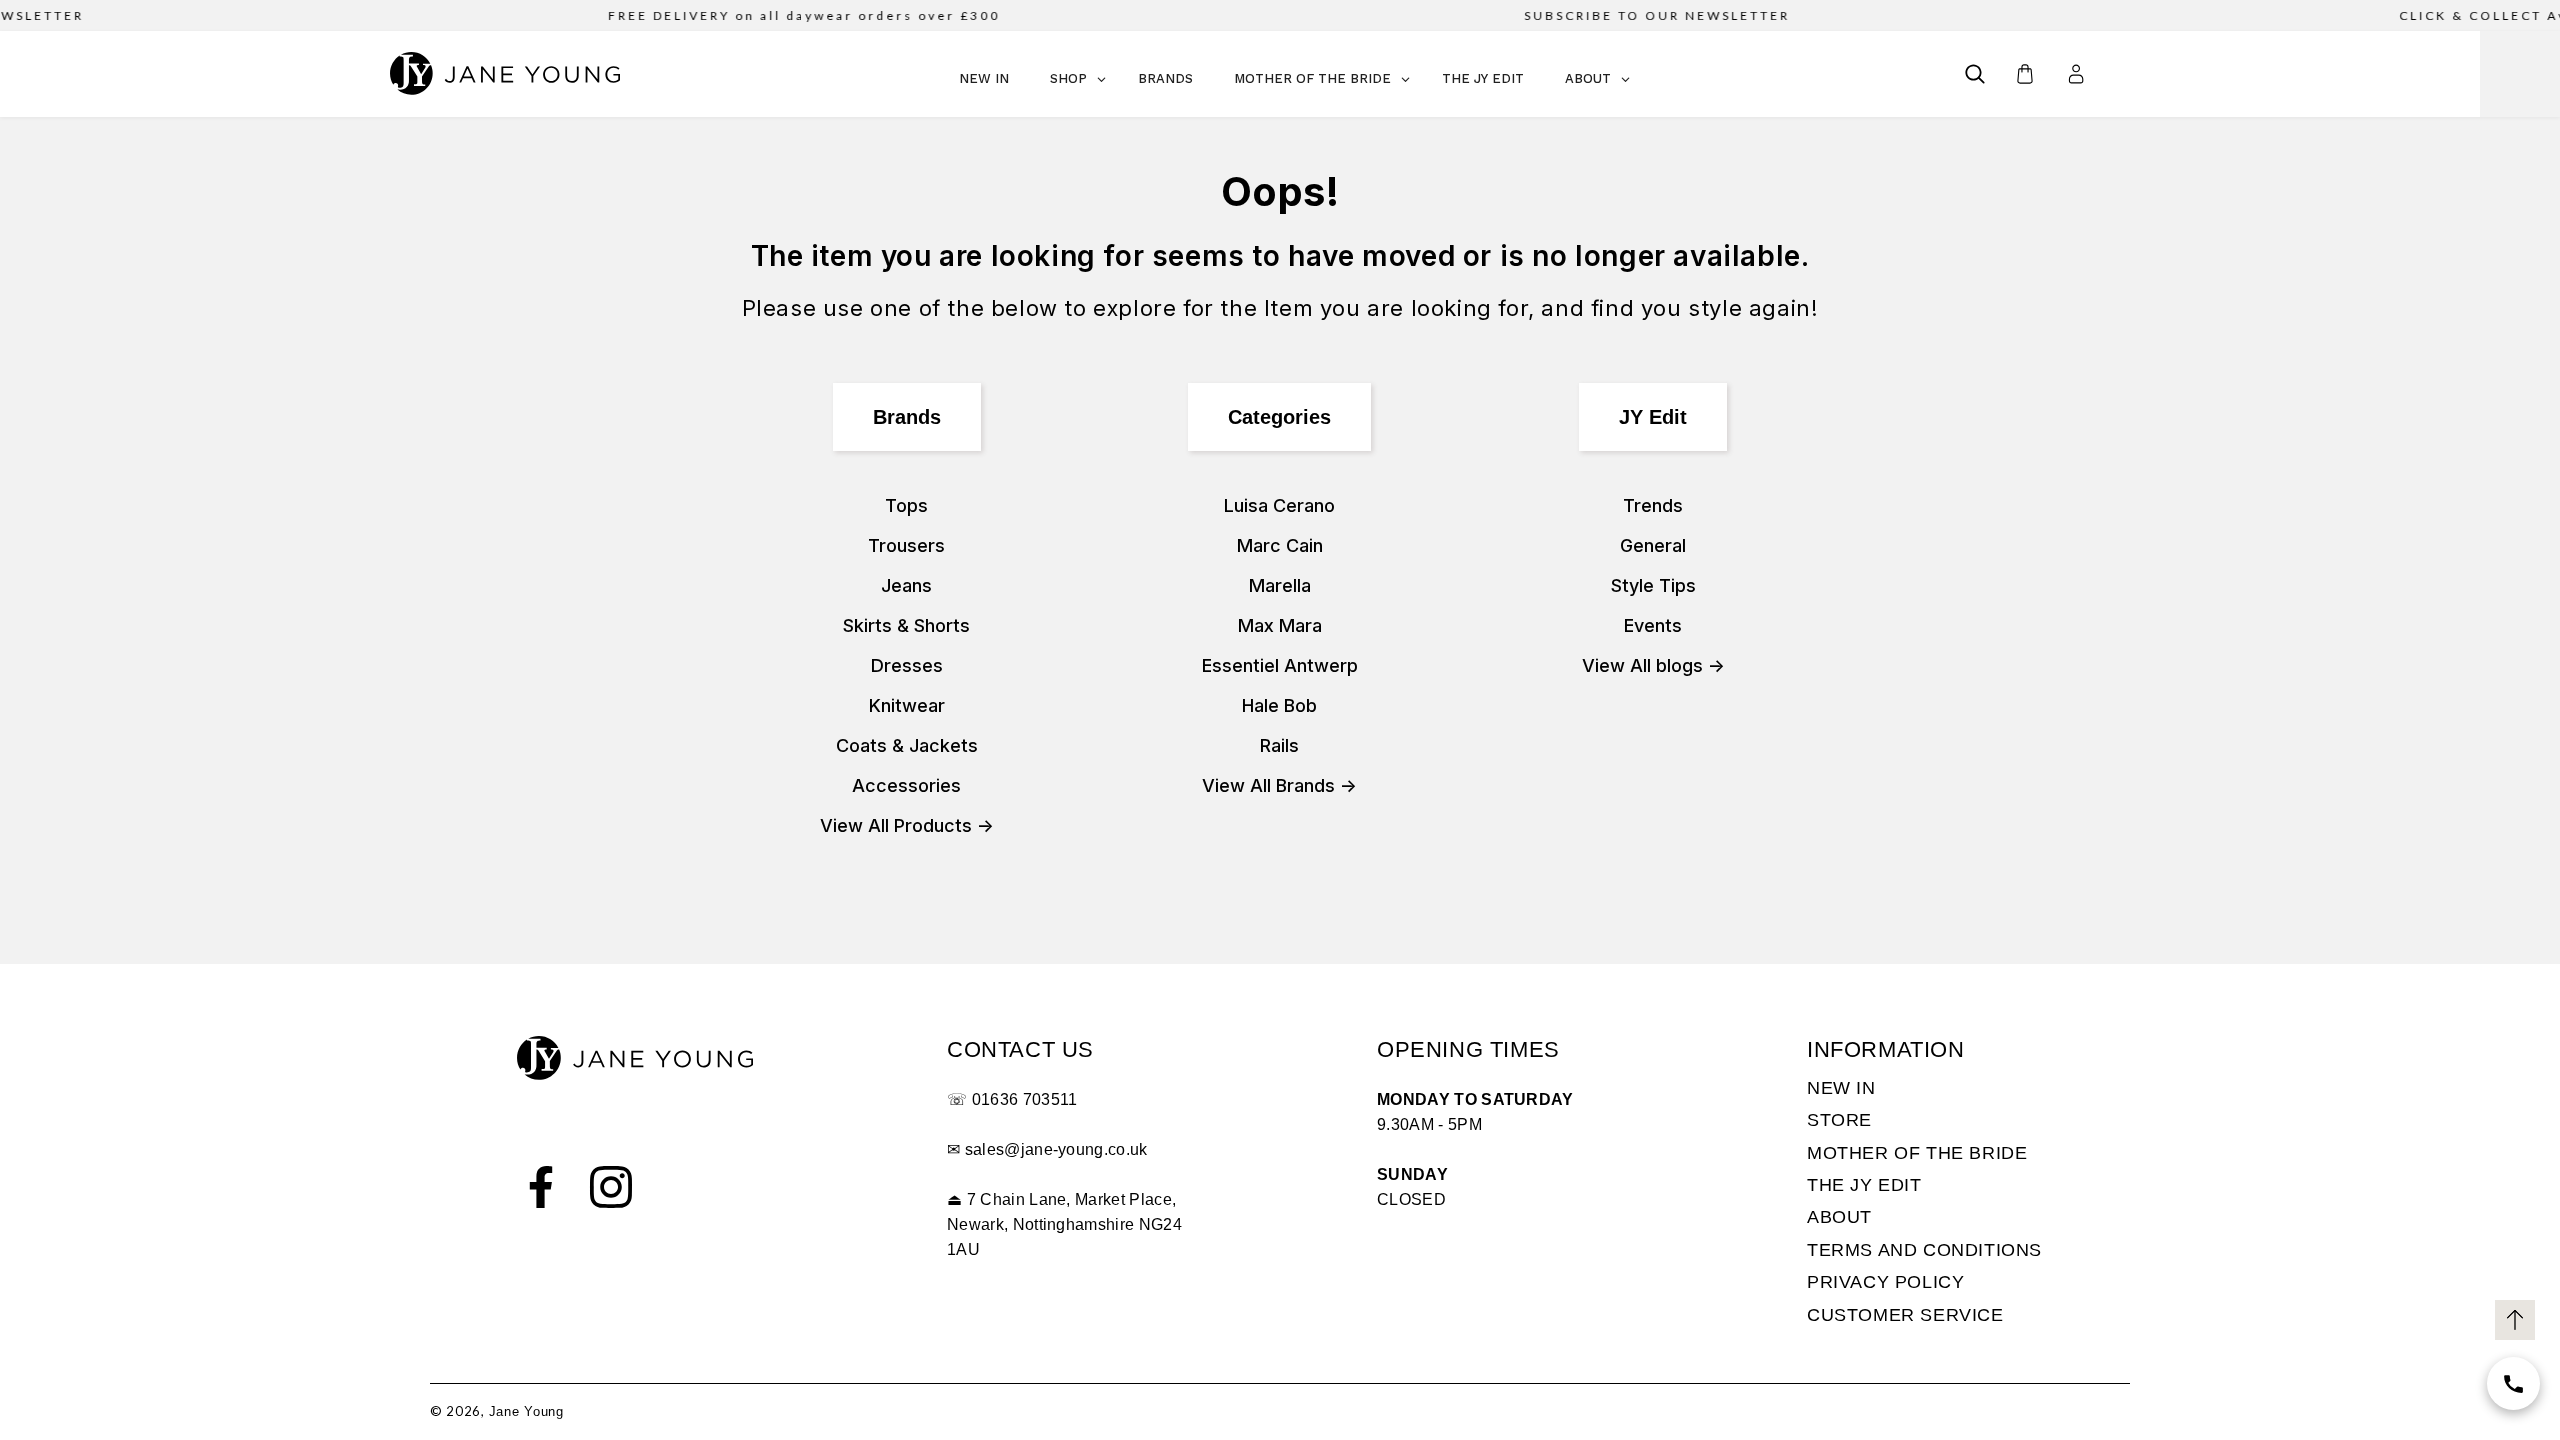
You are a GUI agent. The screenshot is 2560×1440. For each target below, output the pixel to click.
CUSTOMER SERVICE (1905, 1315)
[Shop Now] (2513, 1383)
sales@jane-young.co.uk (1056, 1149)
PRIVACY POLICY (1885, 1282)
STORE (1839, 1120)
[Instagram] (611, 1187)
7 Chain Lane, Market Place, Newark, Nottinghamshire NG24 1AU (1064, 1224)
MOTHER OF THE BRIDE (1917, 1153)
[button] (1975, 74)
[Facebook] (541, 1187)
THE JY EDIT (1864, 1185)
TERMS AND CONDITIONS (1924, 1250)
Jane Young (526, 1411)
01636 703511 (1025, 1099)
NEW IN (1841, 1088)
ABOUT (1839, 1217)
